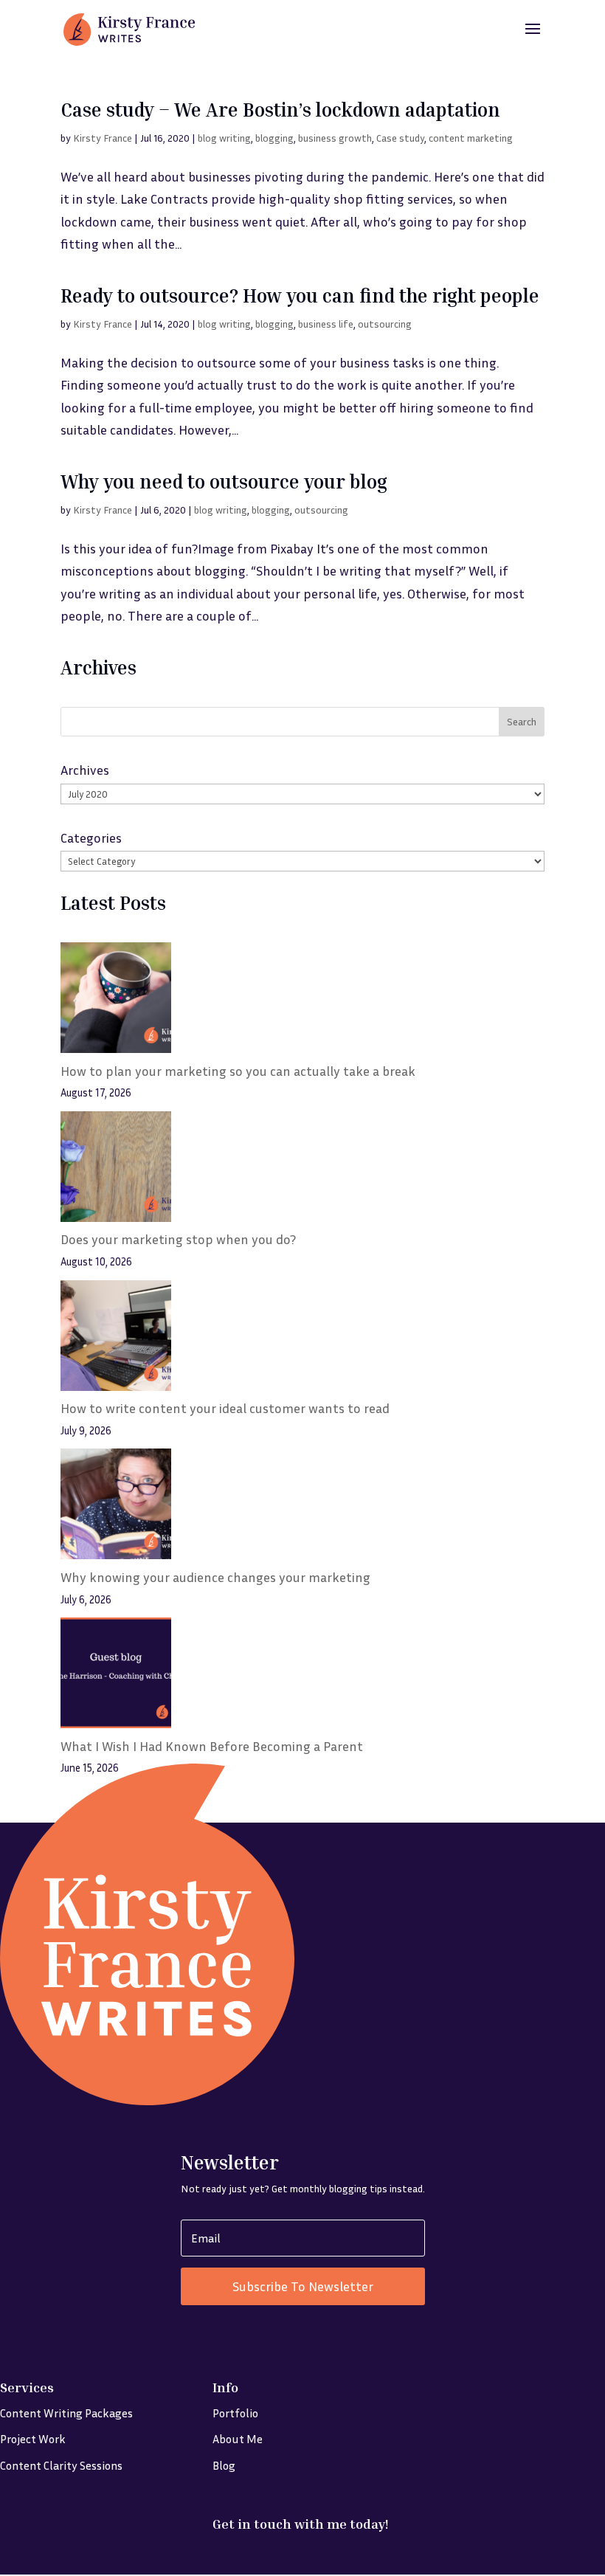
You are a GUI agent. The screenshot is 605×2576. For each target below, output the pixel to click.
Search (522, 721)
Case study (400, 138)
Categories (91, 838)
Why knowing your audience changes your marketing (215, 1577)
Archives (85, 770)
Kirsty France (103, 138)
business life (326, 324)
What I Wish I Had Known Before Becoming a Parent (212, 1746)
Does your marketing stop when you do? (178, 1239)
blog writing (224, 138)
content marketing (471, 138)
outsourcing (385, 324)
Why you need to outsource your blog (224, 481)
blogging (274, 138)
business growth (335, 138)
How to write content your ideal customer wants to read (225, 1408)
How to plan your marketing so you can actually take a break (238, 1071)
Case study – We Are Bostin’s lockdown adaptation (280, 110)
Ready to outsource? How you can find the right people (300, 296)
